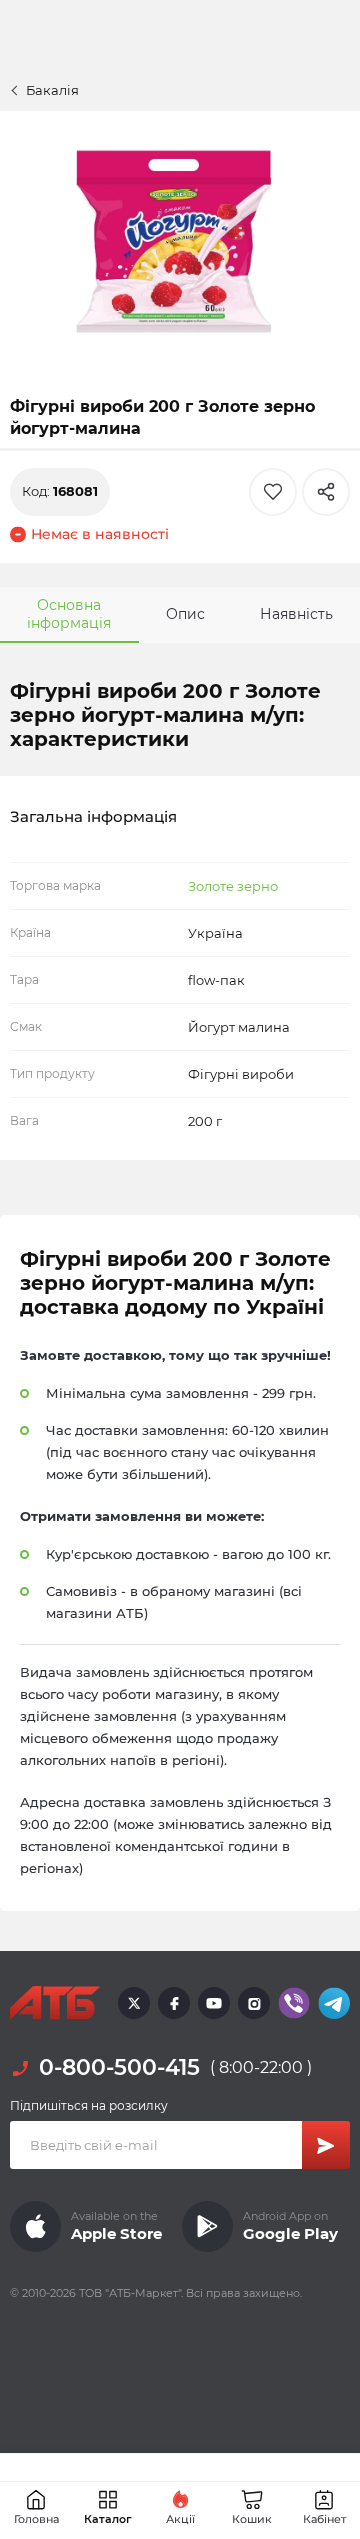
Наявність (296, 614)
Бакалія (52, 90)
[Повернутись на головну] (55, 2003)
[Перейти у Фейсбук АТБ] (174, 2003)
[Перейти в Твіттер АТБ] (134, 2003)
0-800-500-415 (119, 2067)
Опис (185, 614)
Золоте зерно (233, 886)
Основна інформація (69, 614)
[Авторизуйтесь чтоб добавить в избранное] (273, 492)
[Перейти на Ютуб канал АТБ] (214, 2003)
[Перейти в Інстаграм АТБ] (254, 2003)
